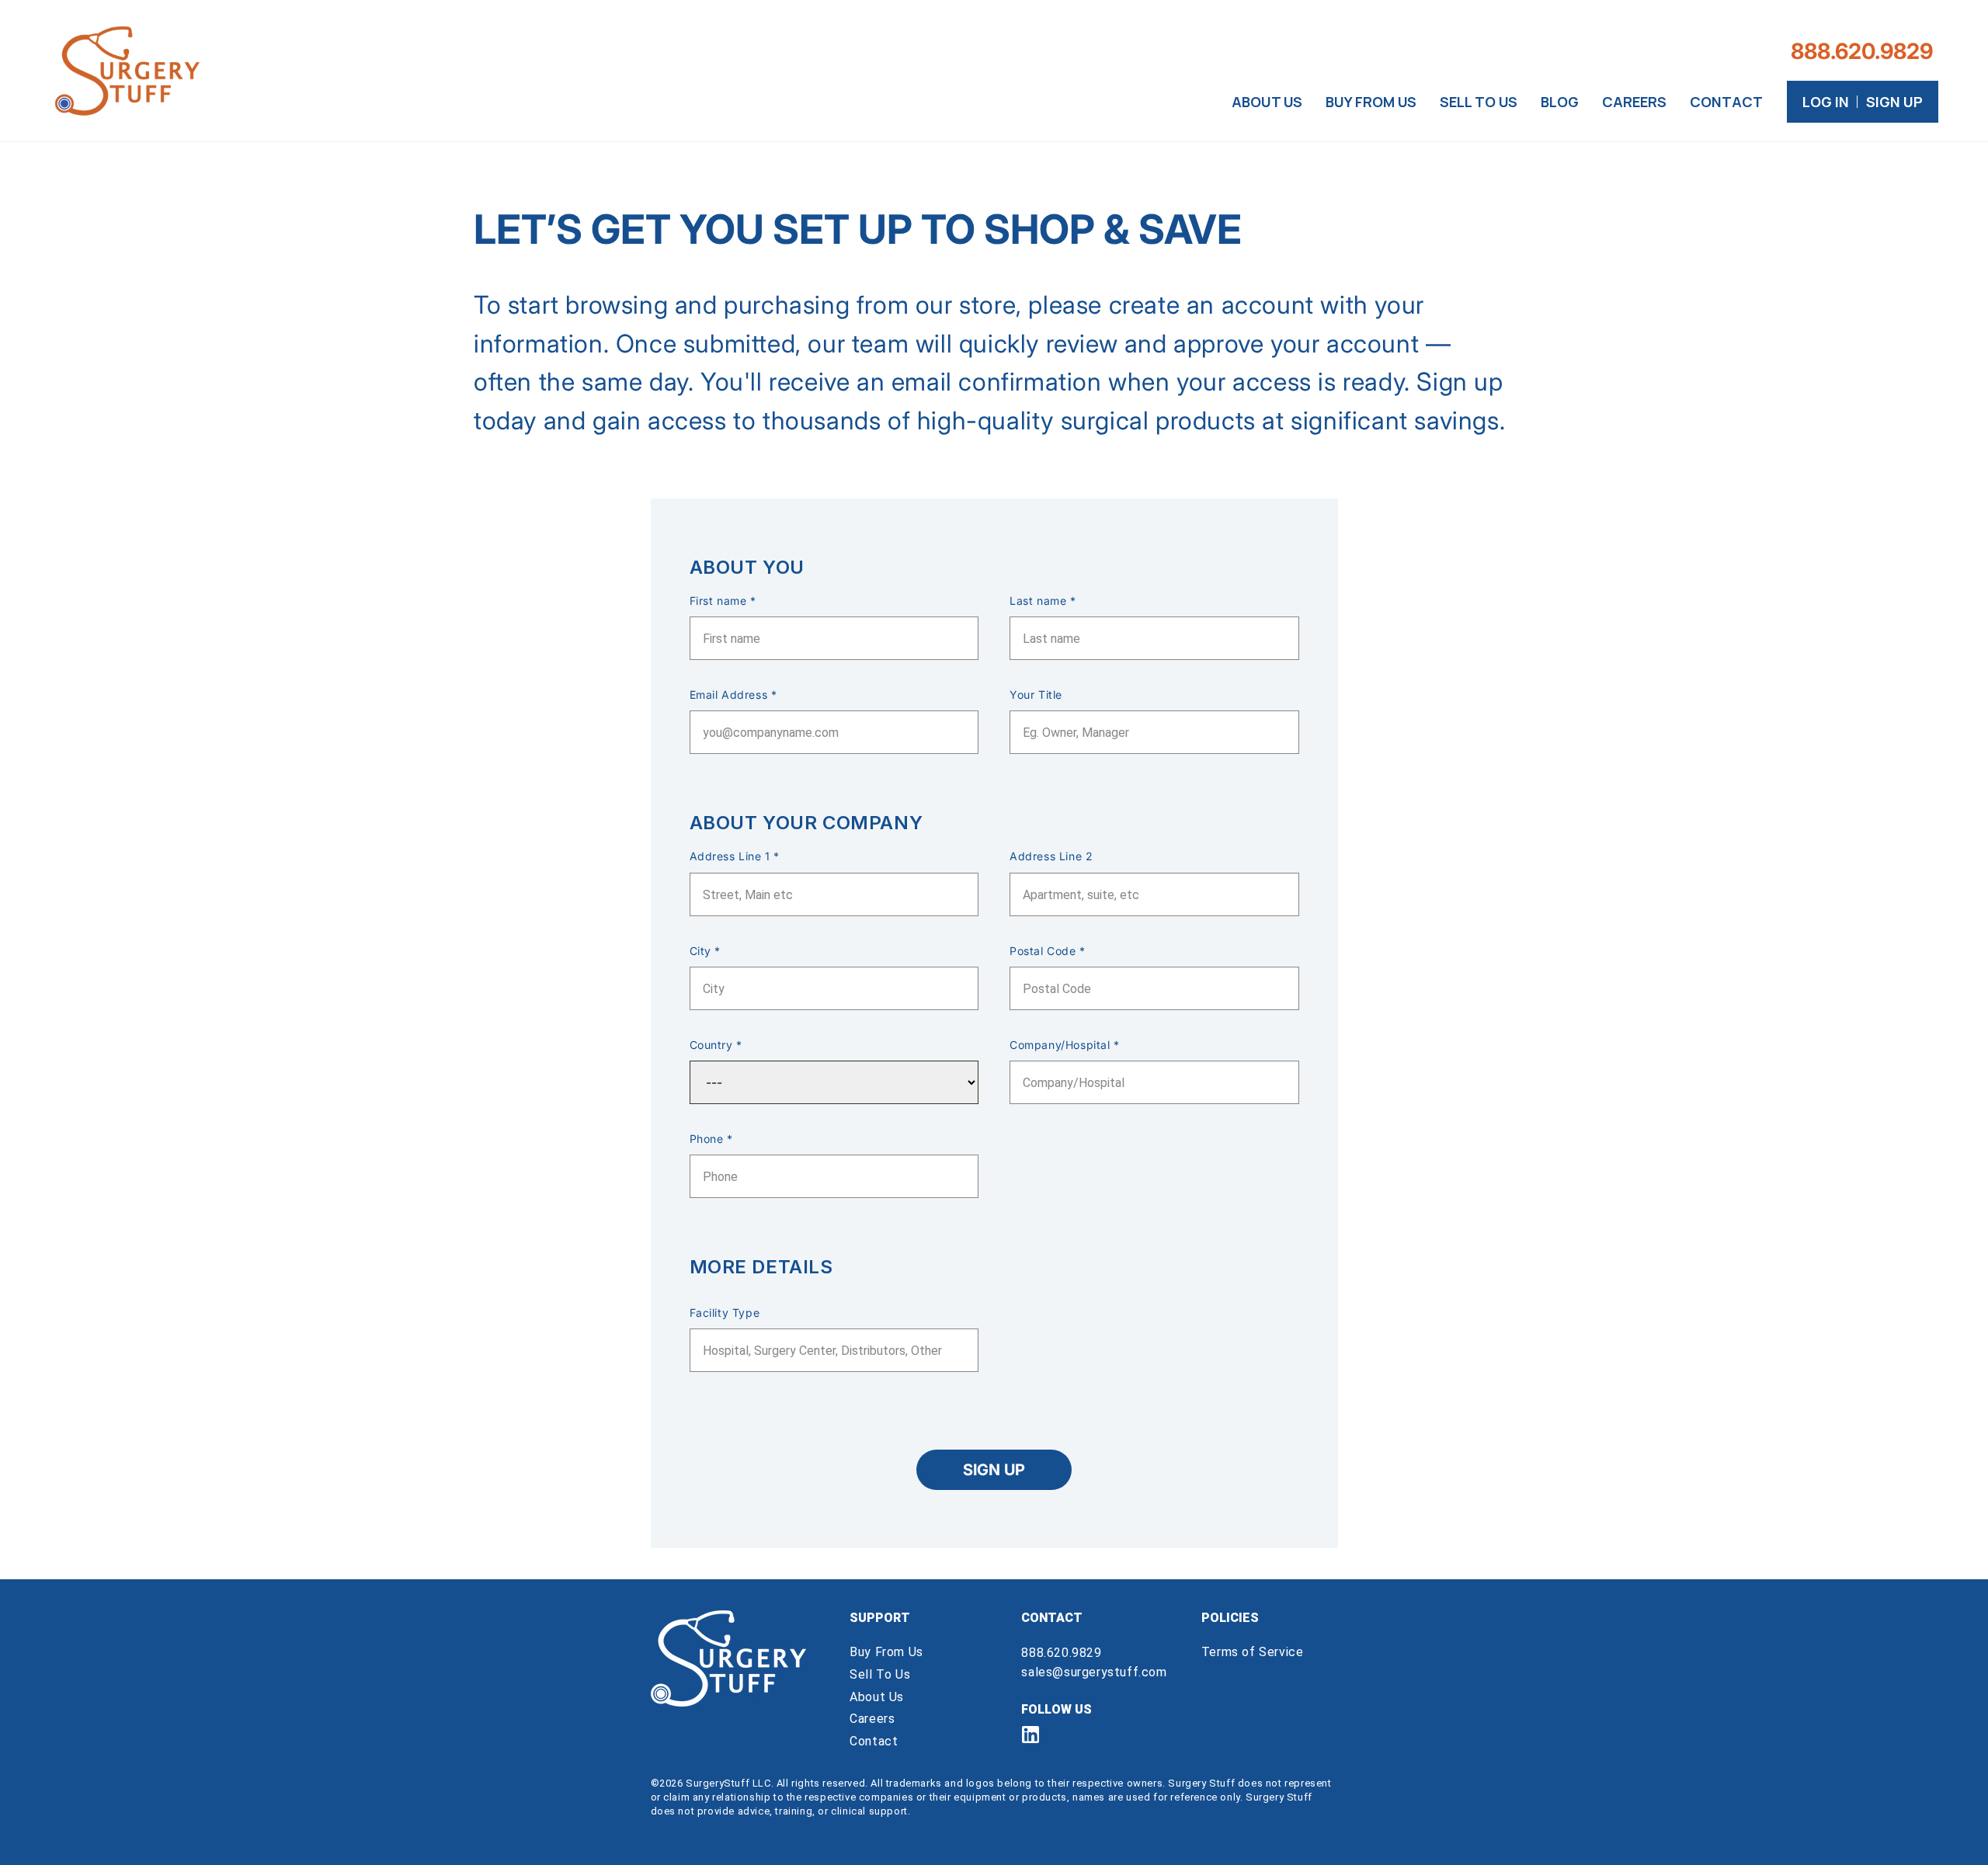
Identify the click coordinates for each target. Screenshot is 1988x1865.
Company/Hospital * (1065, 1045)
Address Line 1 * (735, 856)
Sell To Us (880, 1674)
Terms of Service (1253, 1652)
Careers (872, 1719)
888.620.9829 (1061, 1653)
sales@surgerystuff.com (1094, 1672)
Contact (874, 1741)
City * (706, 951)
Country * (716, 1045)
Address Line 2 (1051, 856)
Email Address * (733, 695)
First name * (723, 601)
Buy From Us (886, 1652)
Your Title (1036, 695)
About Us (877, 1697)
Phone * (711, 1139)
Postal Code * (1048, 951)
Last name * (1043, 601)
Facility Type (725, 1313)
